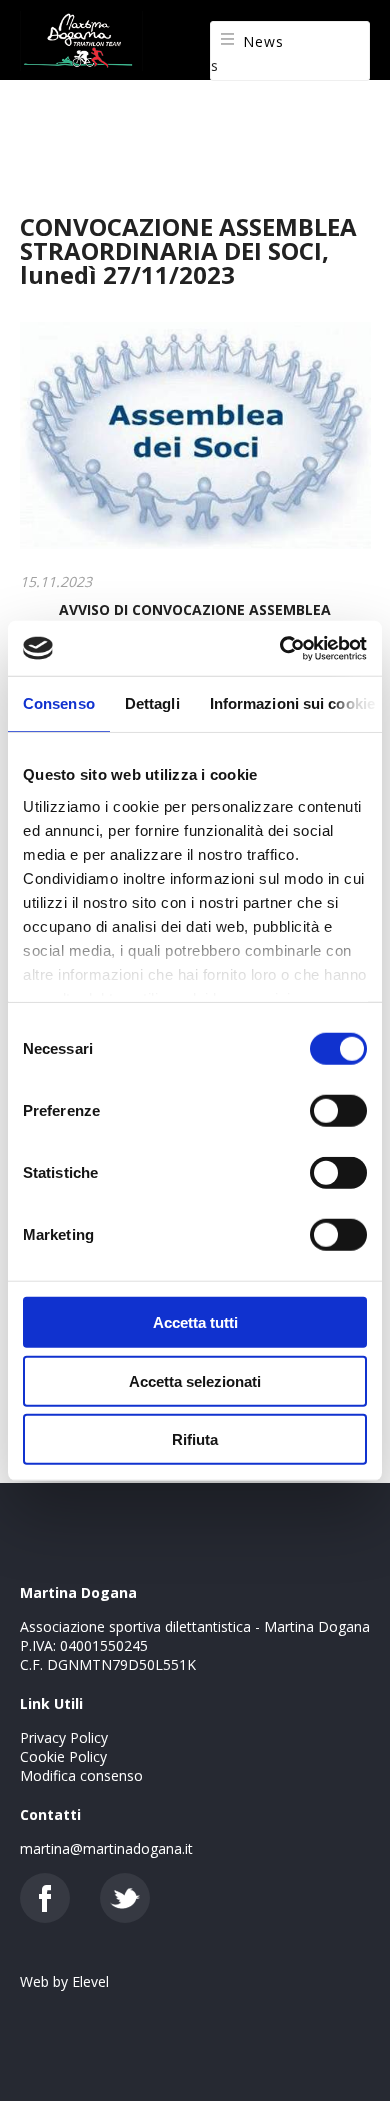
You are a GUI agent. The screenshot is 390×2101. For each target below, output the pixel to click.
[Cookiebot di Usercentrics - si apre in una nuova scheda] (280, 648)
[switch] (338, 1111)
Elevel (90, 1981)
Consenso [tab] (59, 703)
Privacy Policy (64, 1737)
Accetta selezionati (195, 1380)
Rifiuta (195, 1439)
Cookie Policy (63, 1756)
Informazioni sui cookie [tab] (292, 703)
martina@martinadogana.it (106, 1848)
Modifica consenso (81, 1775)
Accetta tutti (195, 1322)
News (263, 41)
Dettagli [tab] (152, 703)
